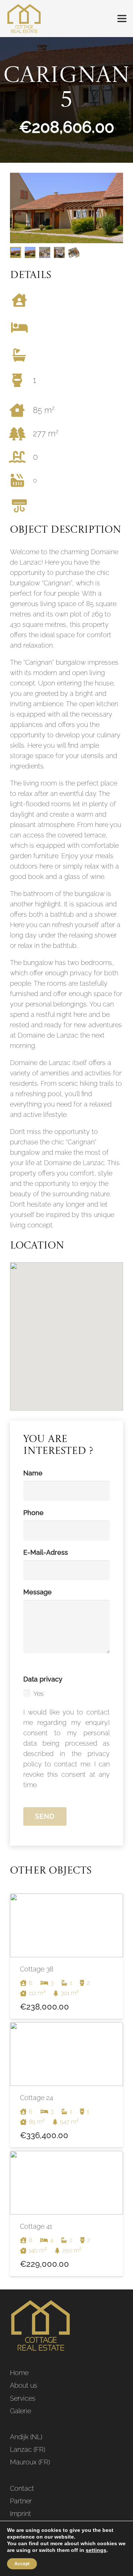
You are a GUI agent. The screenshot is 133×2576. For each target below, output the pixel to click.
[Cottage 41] (66, 2213)
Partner (21, 2501)
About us (24, 2385)
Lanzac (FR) (28, 2449)
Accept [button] (22, 2564)
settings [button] (96, 2550)
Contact (22, 2488)
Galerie (21, 2411)
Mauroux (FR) (30, 2462)
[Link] (24, 19)
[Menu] (122, 19)
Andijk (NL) (26, 2437)
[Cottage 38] (66, 1956)
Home (19, 2373)
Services (23, 2398)
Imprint (21, 2514)
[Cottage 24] (66, 2085)
